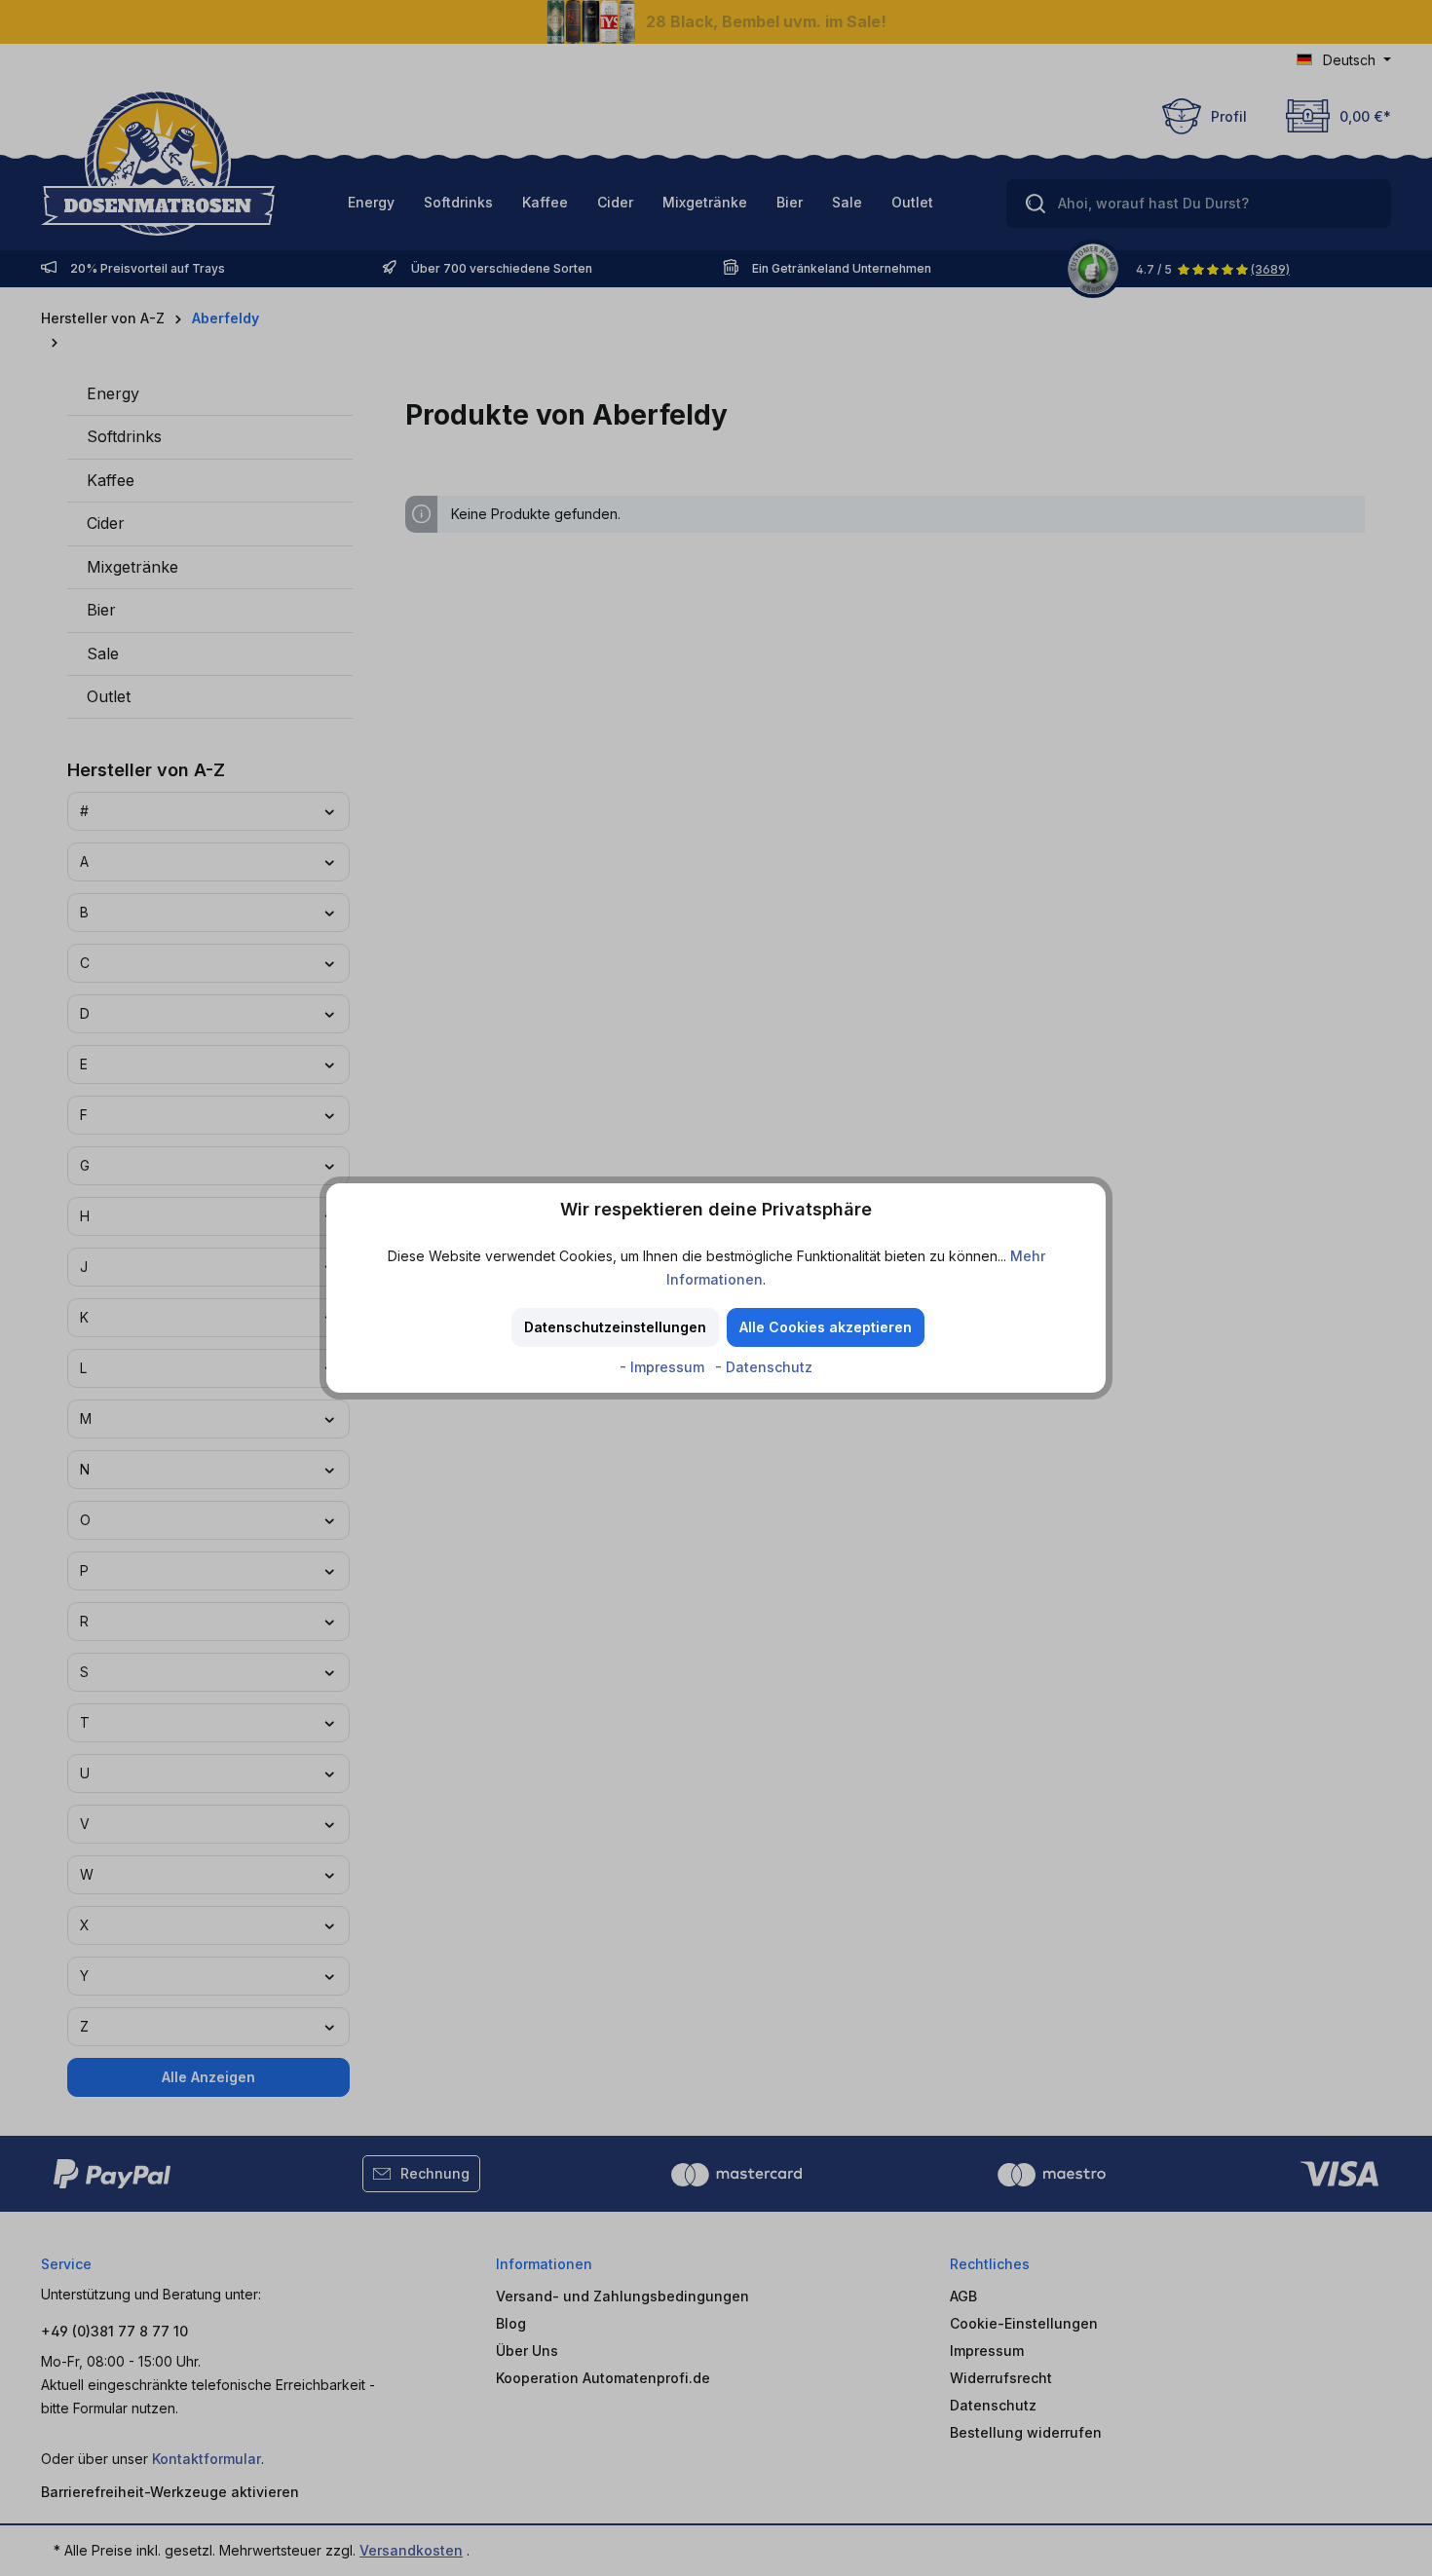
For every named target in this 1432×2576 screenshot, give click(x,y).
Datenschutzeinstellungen (615, 1327)
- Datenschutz (764, 1367)
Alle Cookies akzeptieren (826, 1327)
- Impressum (664, 1367)
